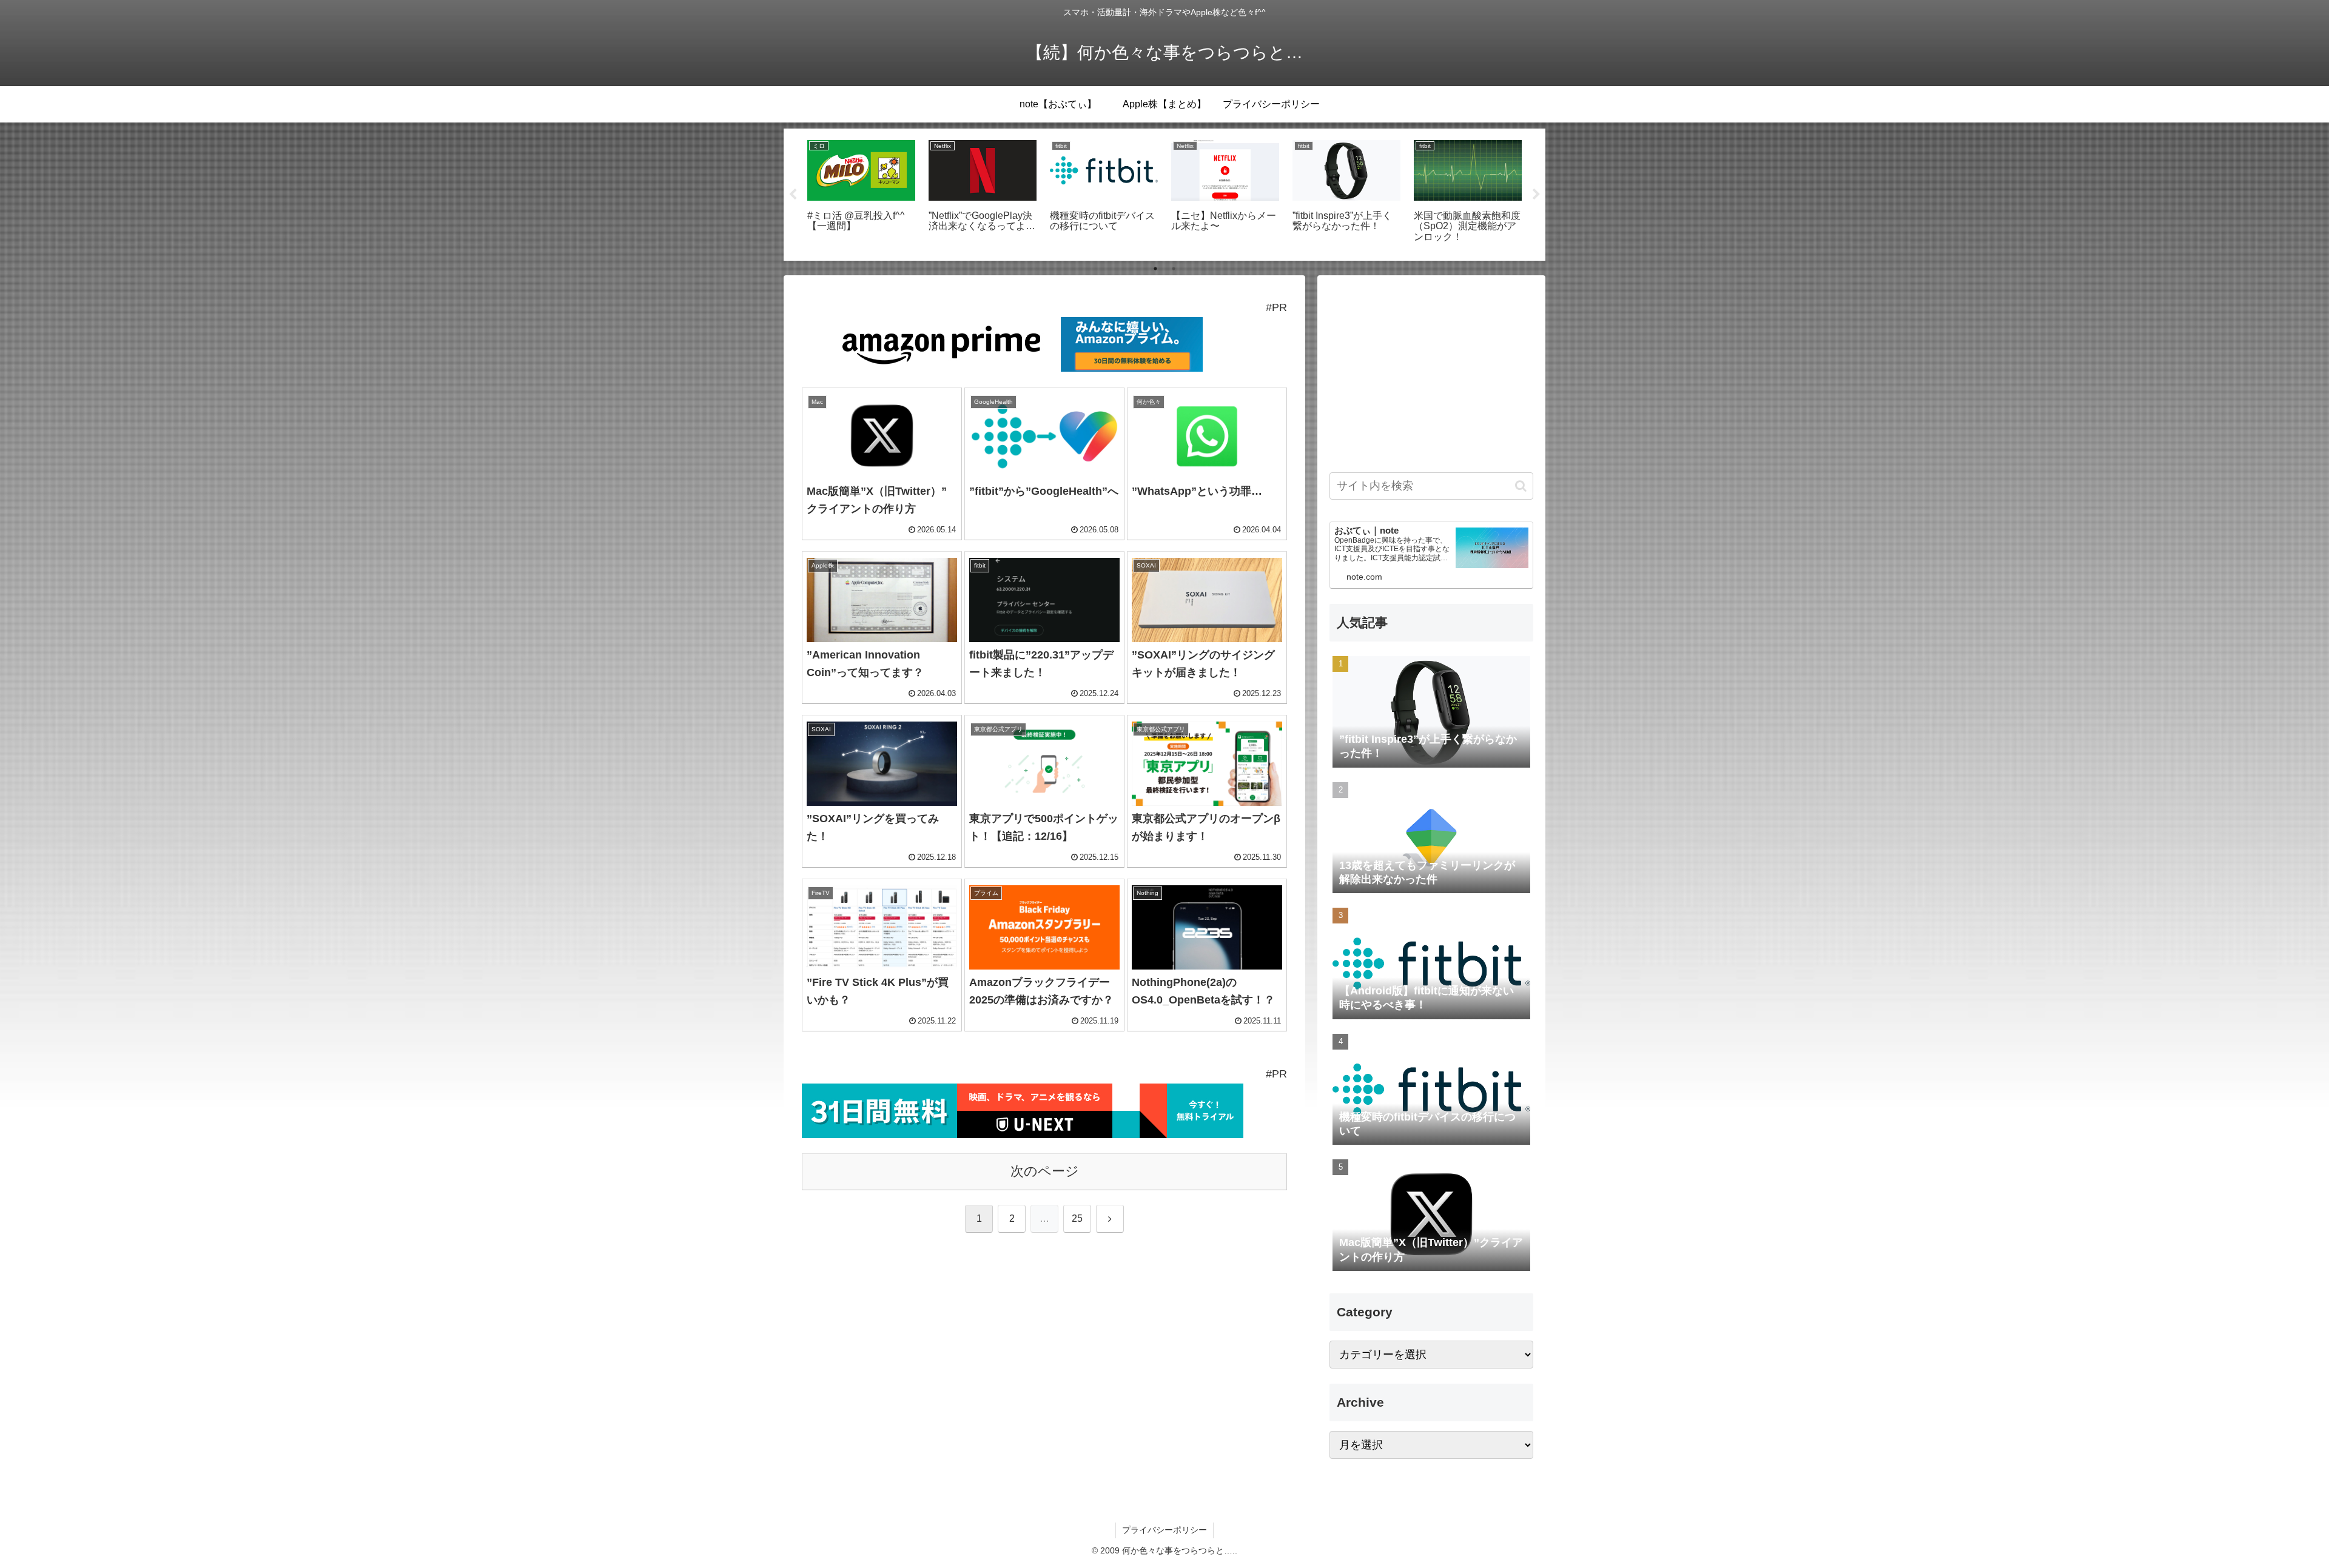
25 (1077, 1218)
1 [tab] (1155, 269)
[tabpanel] (861, 193)
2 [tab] (1174, 269)
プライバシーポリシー (1164, 1530)
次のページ (1045, 1171)
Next (1536, 195)
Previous (793, 195)
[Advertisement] (1431, 372)
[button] (1521, 486)
